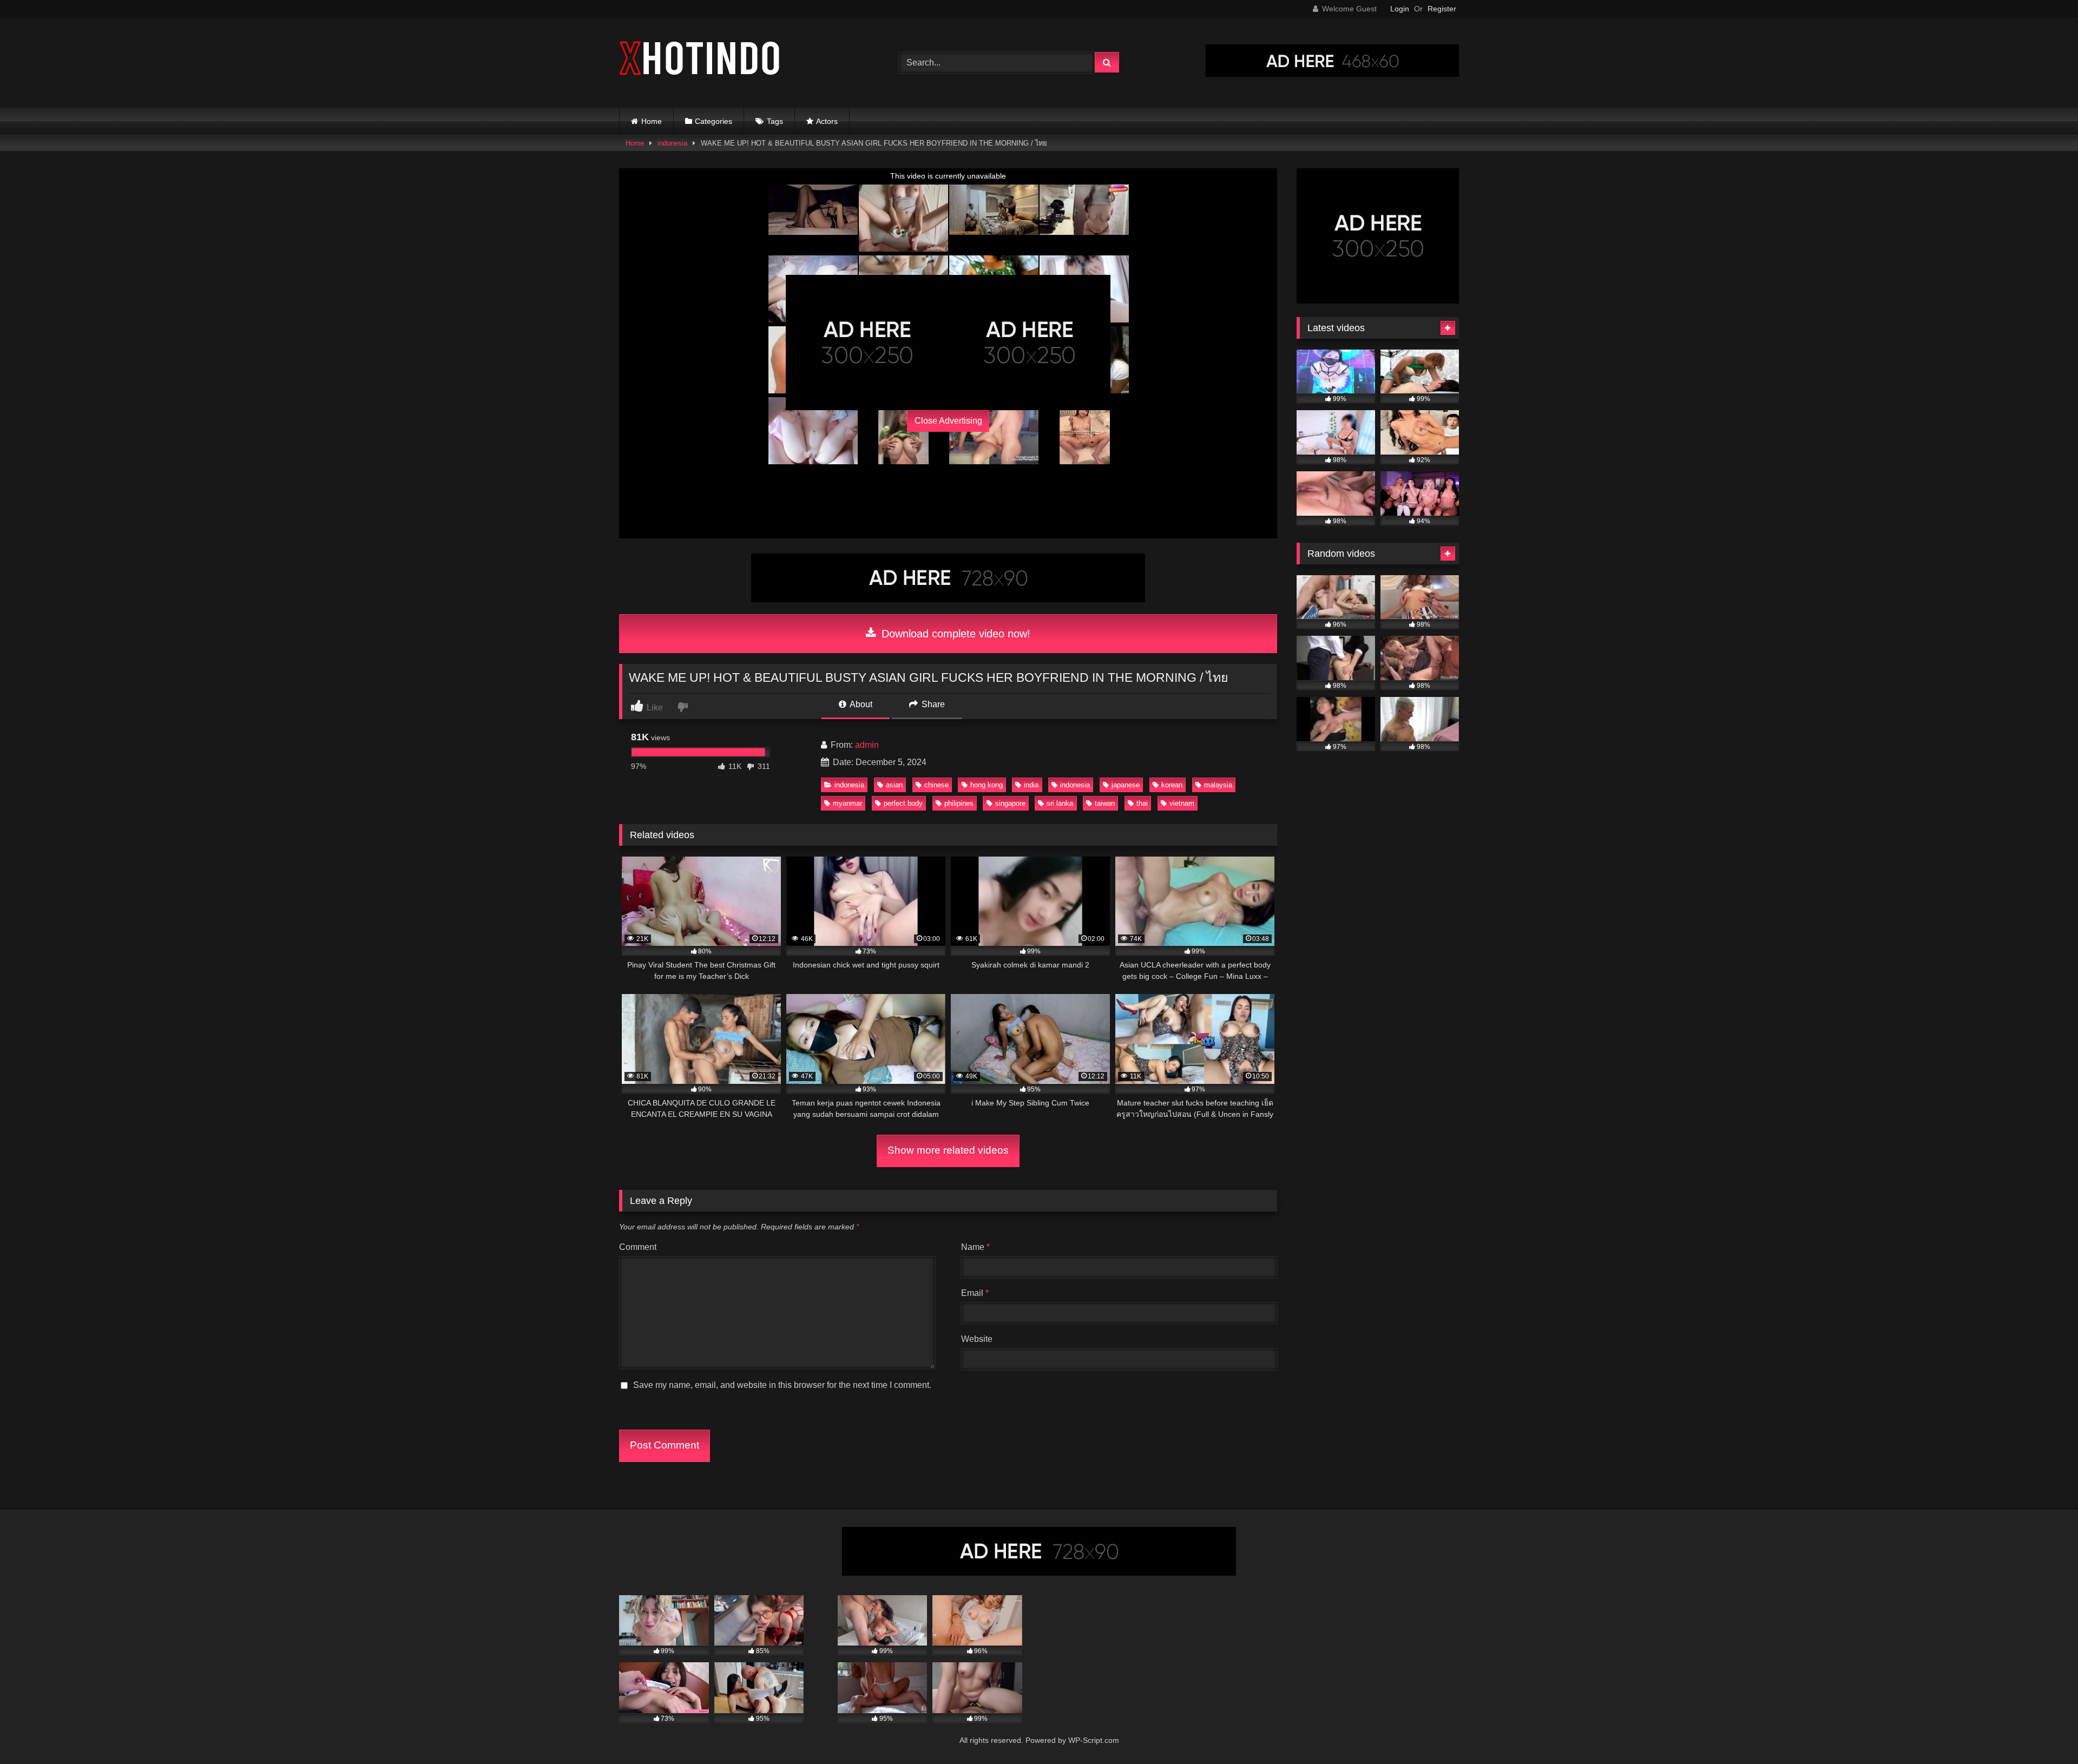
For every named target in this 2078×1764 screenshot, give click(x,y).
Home (652, 121)
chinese (936, 785)
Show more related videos (948, 1150)
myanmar (847, 803)
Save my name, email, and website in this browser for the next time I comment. (782, 1385)
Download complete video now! (954, 634)
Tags (775, 121)
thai (1142, 803)
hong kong (987, 785)
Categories (714, 121)
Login (1400, 9)
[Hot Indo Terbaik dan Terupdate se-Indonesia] (700, 60)
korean (1172, 785)
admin (867, 745)
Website (977, 1339)
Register (1442, 9)
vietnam (1182, 803)
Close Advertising (948, 421)
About (860, 704)
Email (975, 1293)
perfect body (903, 803)
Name (975, 1247)
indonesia (672, 143)
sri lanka (1060, 803)
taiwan (1105, 803)
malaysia (1218, 785)
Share (932, 704)
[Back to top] (2044, 1732)
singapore (1010, 803)
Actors (827, 121)
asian (894, 785)
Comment (638, 1247)
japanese (1126, 785)
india (1031, 785)
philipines (959, 803)
